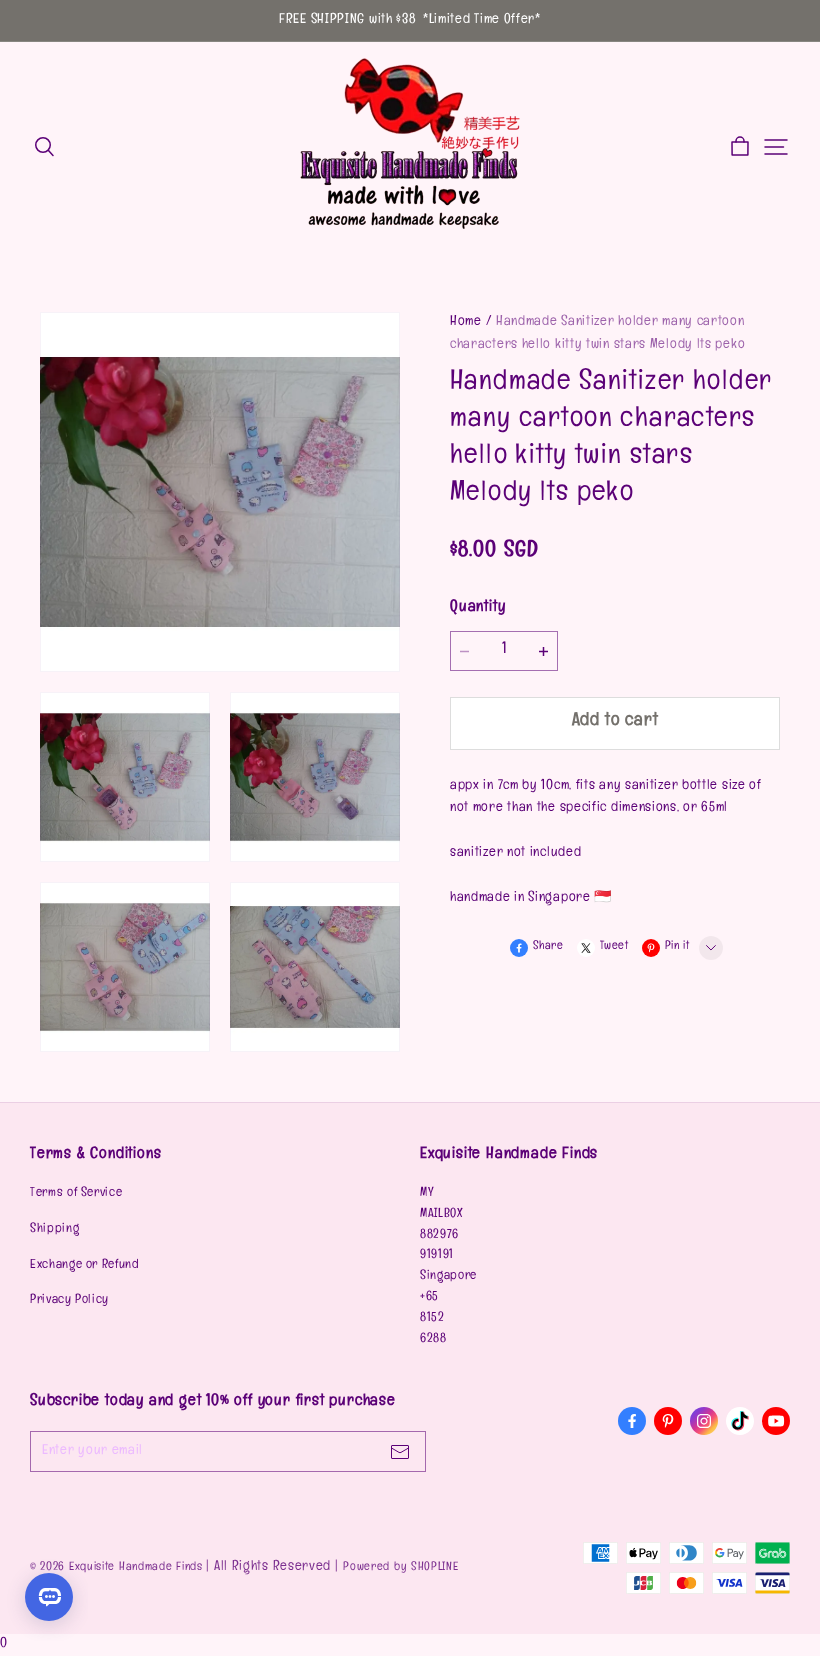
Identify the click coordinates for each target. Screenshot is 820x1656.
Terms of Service (76, 1194)
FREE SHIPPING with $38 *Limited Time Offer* (410, 20)
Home (466, 322)
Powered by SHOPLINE (400, 1568)
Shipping (54, 1230)
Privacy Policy (69, 1301)
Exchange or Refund (85, 1266)
